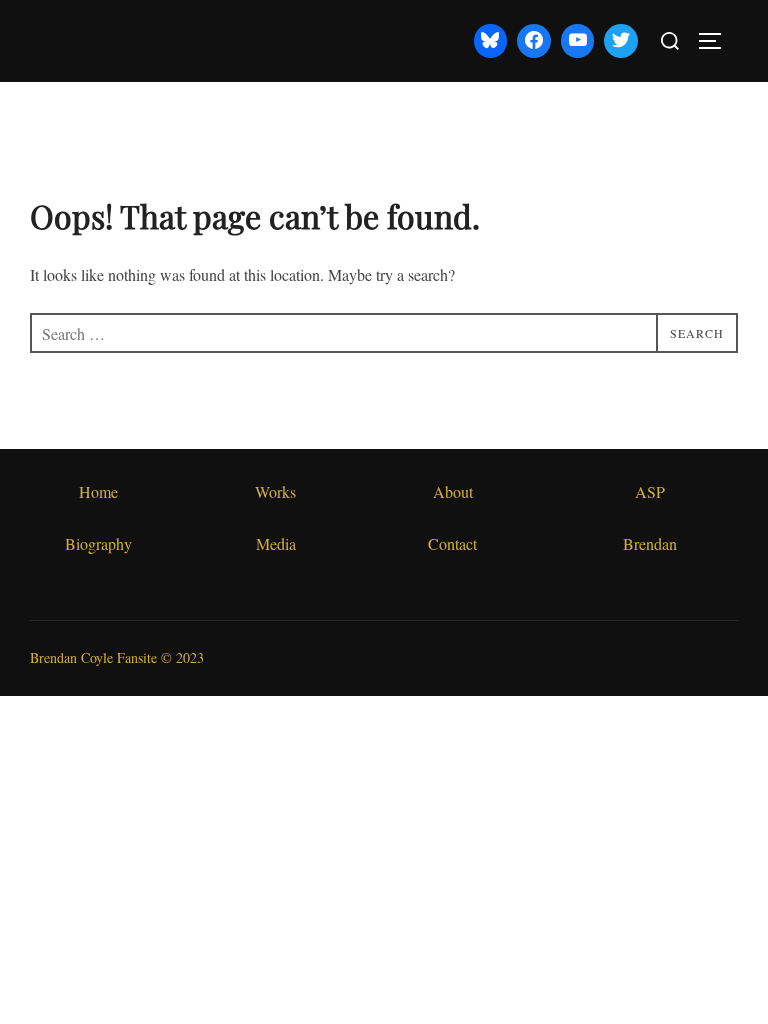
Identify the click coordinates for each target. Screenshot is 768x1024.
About (453, 491)
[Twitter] (621, 41)
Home (98, 491)
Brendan (650, 543)
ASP (650, 491)
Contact (452, 543)
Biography (98, 543)
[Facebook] (534, 41)
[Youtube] (578, 41)
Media (276, 543)
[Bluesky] (491, 41)
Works (275, 491)
